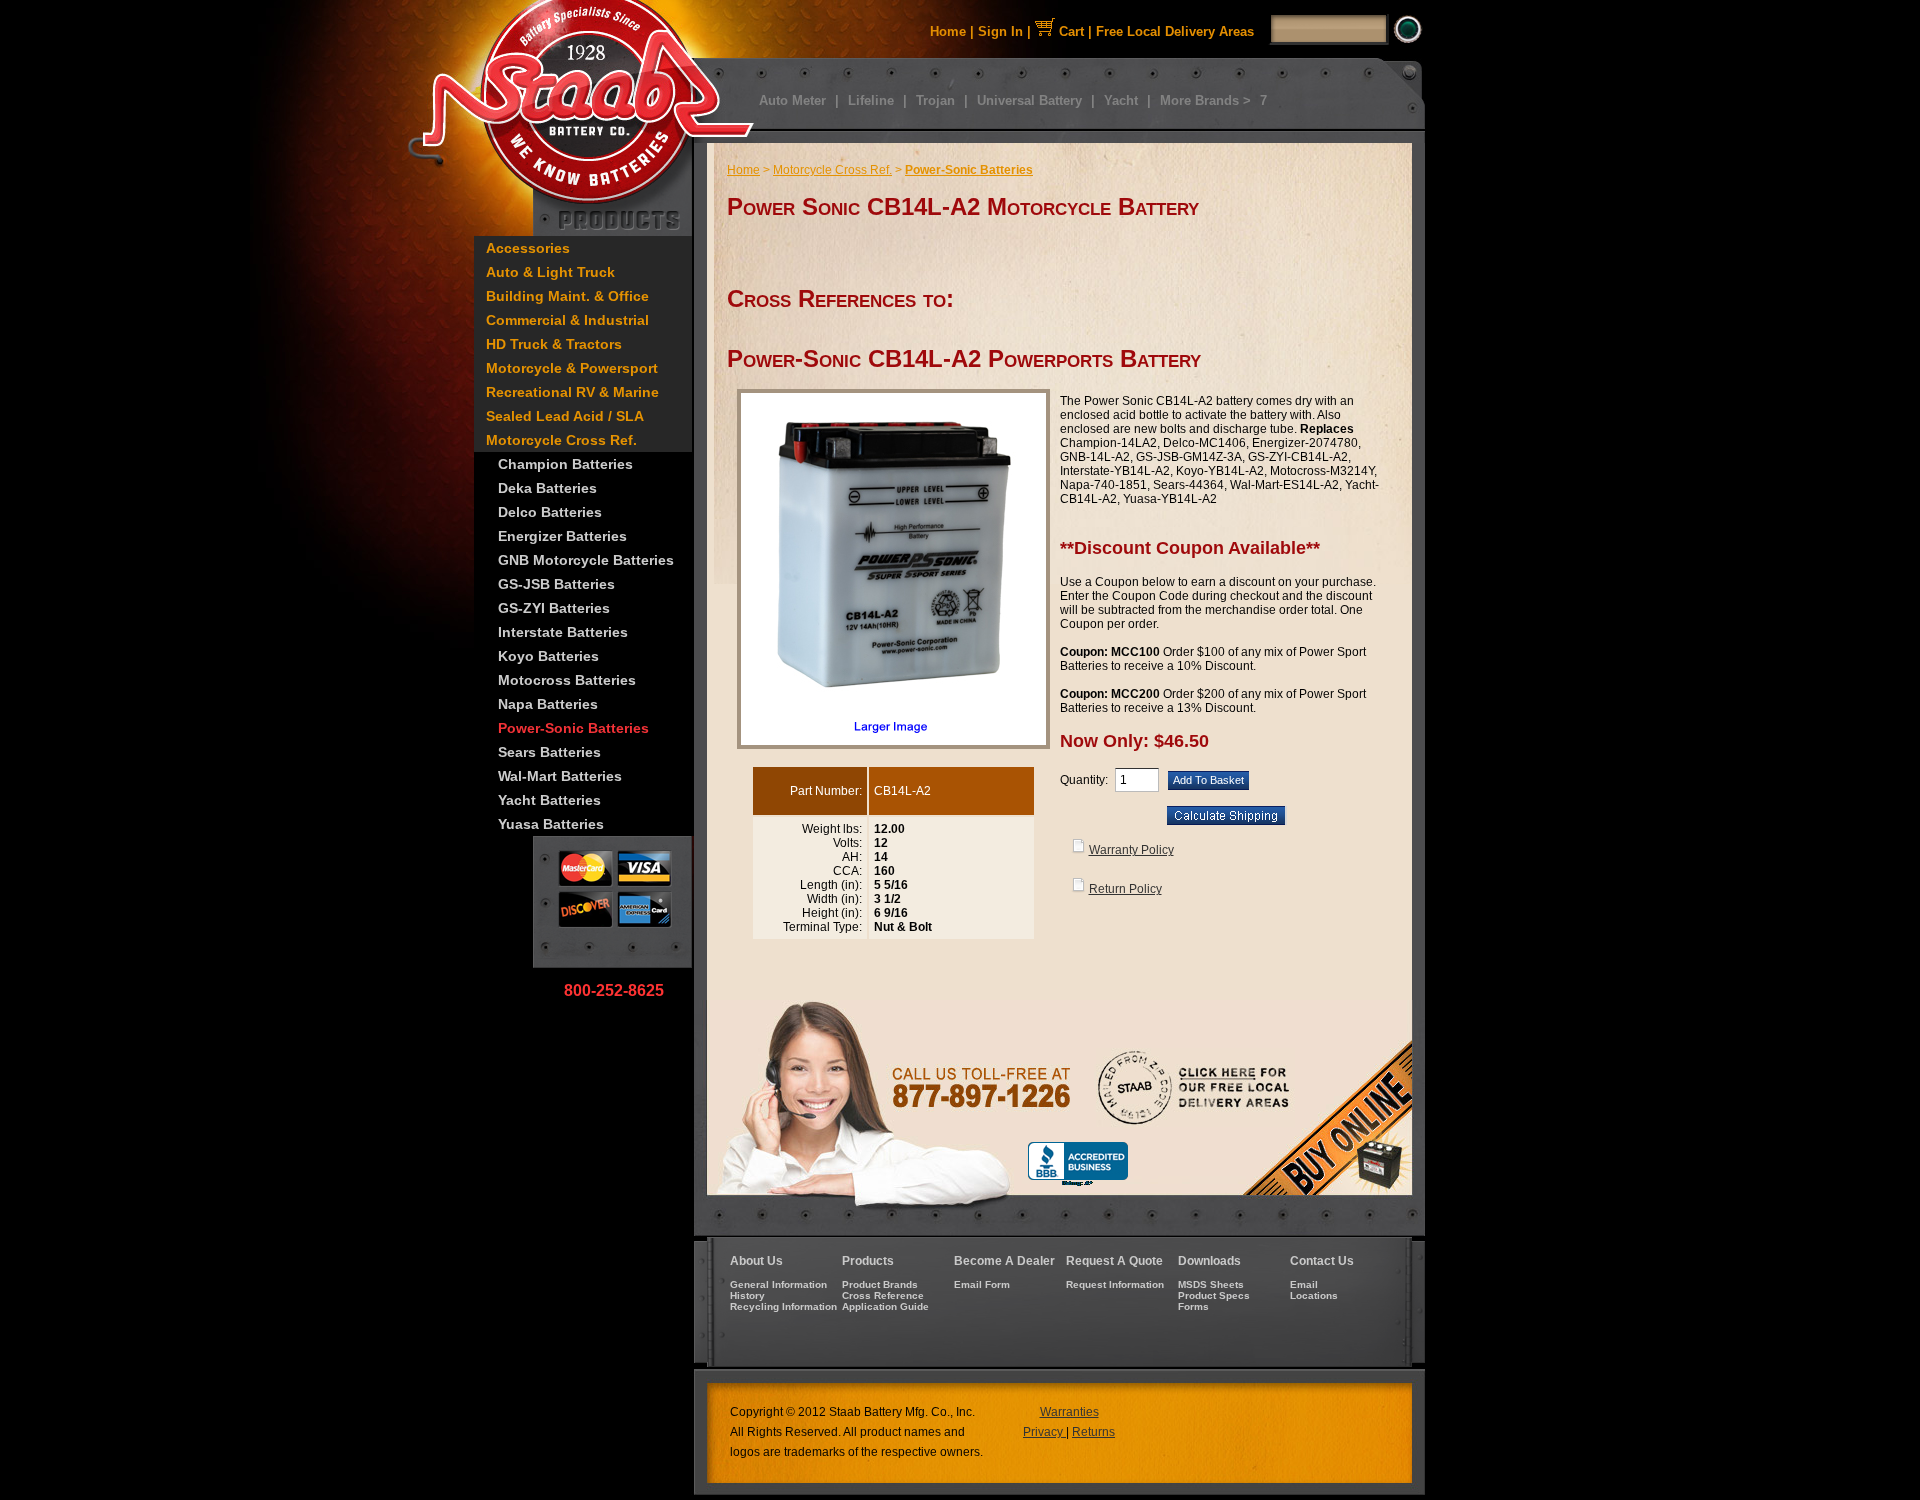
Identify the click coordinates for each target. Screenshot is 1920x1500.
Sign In (1000, 31)
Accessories (528, 248)
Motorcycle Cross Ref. (561, 440)
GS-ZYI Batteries (554, 608)
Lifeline (871, 100)
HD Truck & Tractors (554, 344)
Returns (1093, 1432)
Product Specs (1214, 1295)
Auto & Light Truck (550, 272)
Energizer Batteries (562, 536)
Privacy (1044, 1432)
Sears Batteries (549, 752)
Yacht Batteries (549, 800)
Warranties (1069, 1412)
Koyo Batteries (548, 656)
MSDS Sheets (1211, 1284)
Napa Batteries (548, 704)
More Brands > (1205, 100)
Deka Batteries (547, 488)
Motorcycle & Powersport (572, 368)
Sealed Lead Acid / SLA (565, 416)
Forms (1193, 1306)
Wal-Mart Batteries (560, 776)
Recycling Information (783, 1306)
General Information (778, 1284)
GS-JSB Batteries (556, 584)
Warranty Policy (1131, 850)
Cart (1069, 31)
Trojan (935, 100)
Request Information (1115, 1284)
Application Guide (885, 1306)
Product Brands (880, 1284)
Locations (1314, 1295)
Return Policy (1125, 889)
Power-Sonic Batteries (573, 728)
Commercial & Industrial (567, 320)
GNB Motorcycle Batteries (586, 560)
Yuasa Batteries (551, 824)
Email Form (982, 1284)
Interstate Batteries (563, 632)
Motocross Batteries (567, 680)
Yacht (1121, 100)
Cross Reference (883, 1295)
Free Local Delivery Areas (1175, 31)
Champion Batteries (565, 464)
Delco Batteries (550, 512)
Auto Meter (792, 100)
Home (948, 31)
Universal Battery (1029, 100)
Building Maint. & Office (567, 296)
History (747, 1295)
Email (1304, 1284)
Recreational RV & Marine (572, 392)
